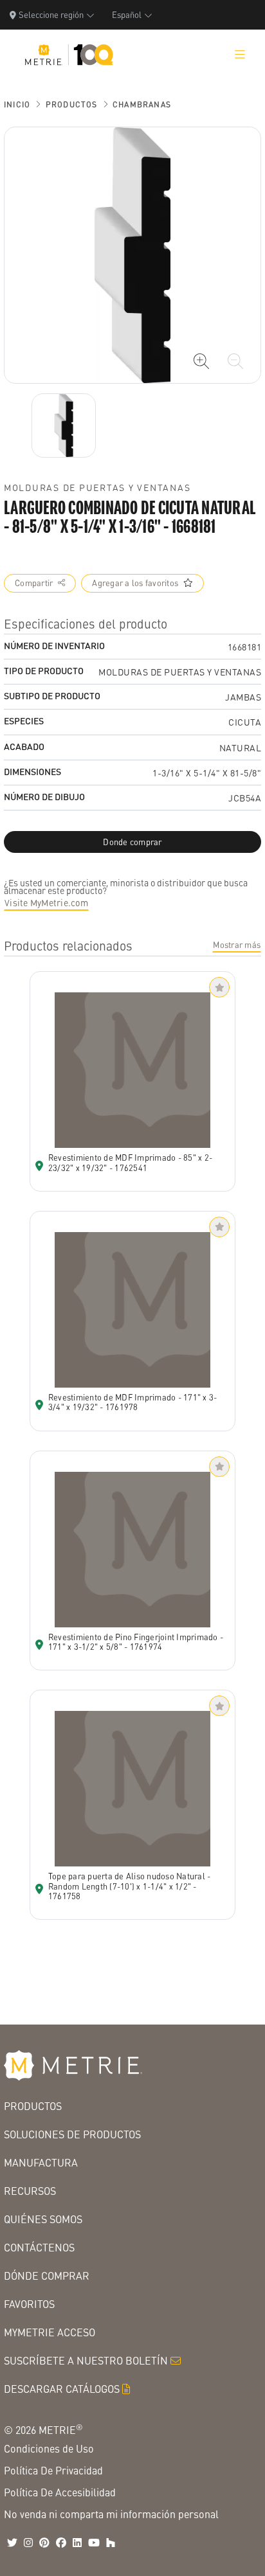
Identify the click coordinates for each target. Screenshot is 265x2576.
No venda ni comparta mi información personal (111, 2514)
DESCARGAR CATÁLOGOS (62, 2389)
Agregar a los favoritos (135, 583)
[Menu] (240, 55)
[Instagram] (28, 2543)
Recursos (30, 2191)
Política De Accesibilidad (60, 2492)
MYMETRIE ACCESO (50, 2332)
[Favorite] (219, 987)
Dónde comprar (47, 2276)
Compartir (34, 583)
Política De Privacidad (53, 2470)
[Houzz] (111, 2543)
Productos (72, 104)
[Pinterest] (44, 2543)
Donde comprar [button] (132, 842)
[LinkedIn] (77, 2543)
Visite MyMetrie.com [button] (46, 902)
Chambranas (142, 104)
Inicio (17, 104)
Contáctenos (39, 2247)
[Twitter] (12, 2543)
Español (127, 14)
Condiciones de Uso (49, 2448)
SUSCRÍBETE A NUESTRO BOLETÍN (86, 2360)
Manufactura (41, 2162)
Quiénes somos (43, 2219)
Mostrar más (237, 945)
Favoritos (29, 2304)
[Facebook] (61, 2543)
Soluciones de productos (72, 2134)
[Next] (64, 425)
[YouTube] (94, 2543)
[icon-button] (201, 361)
